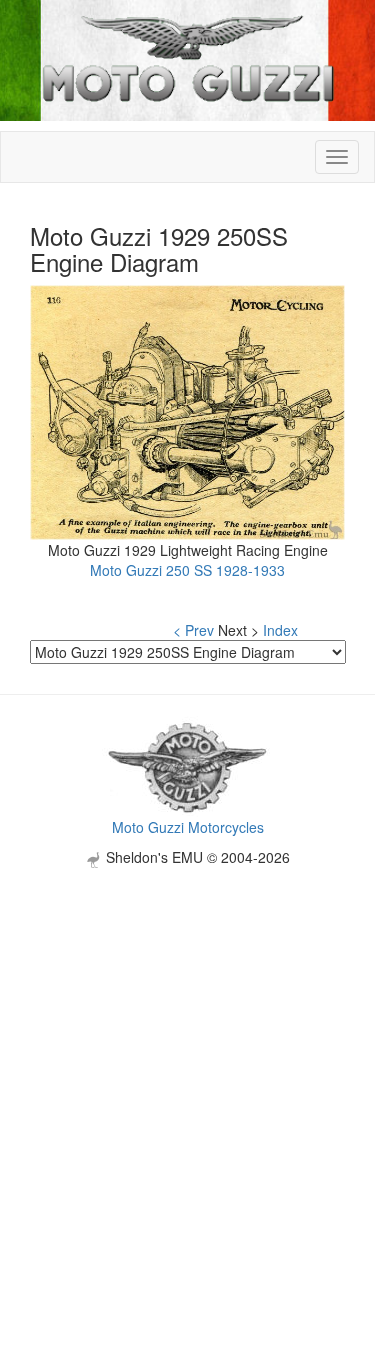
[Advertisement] (187, 1055)
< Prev (193, 630)
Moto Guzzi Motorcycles (188, 827)
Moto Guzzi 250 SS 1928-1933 (187, 570)
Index (280, 630)
